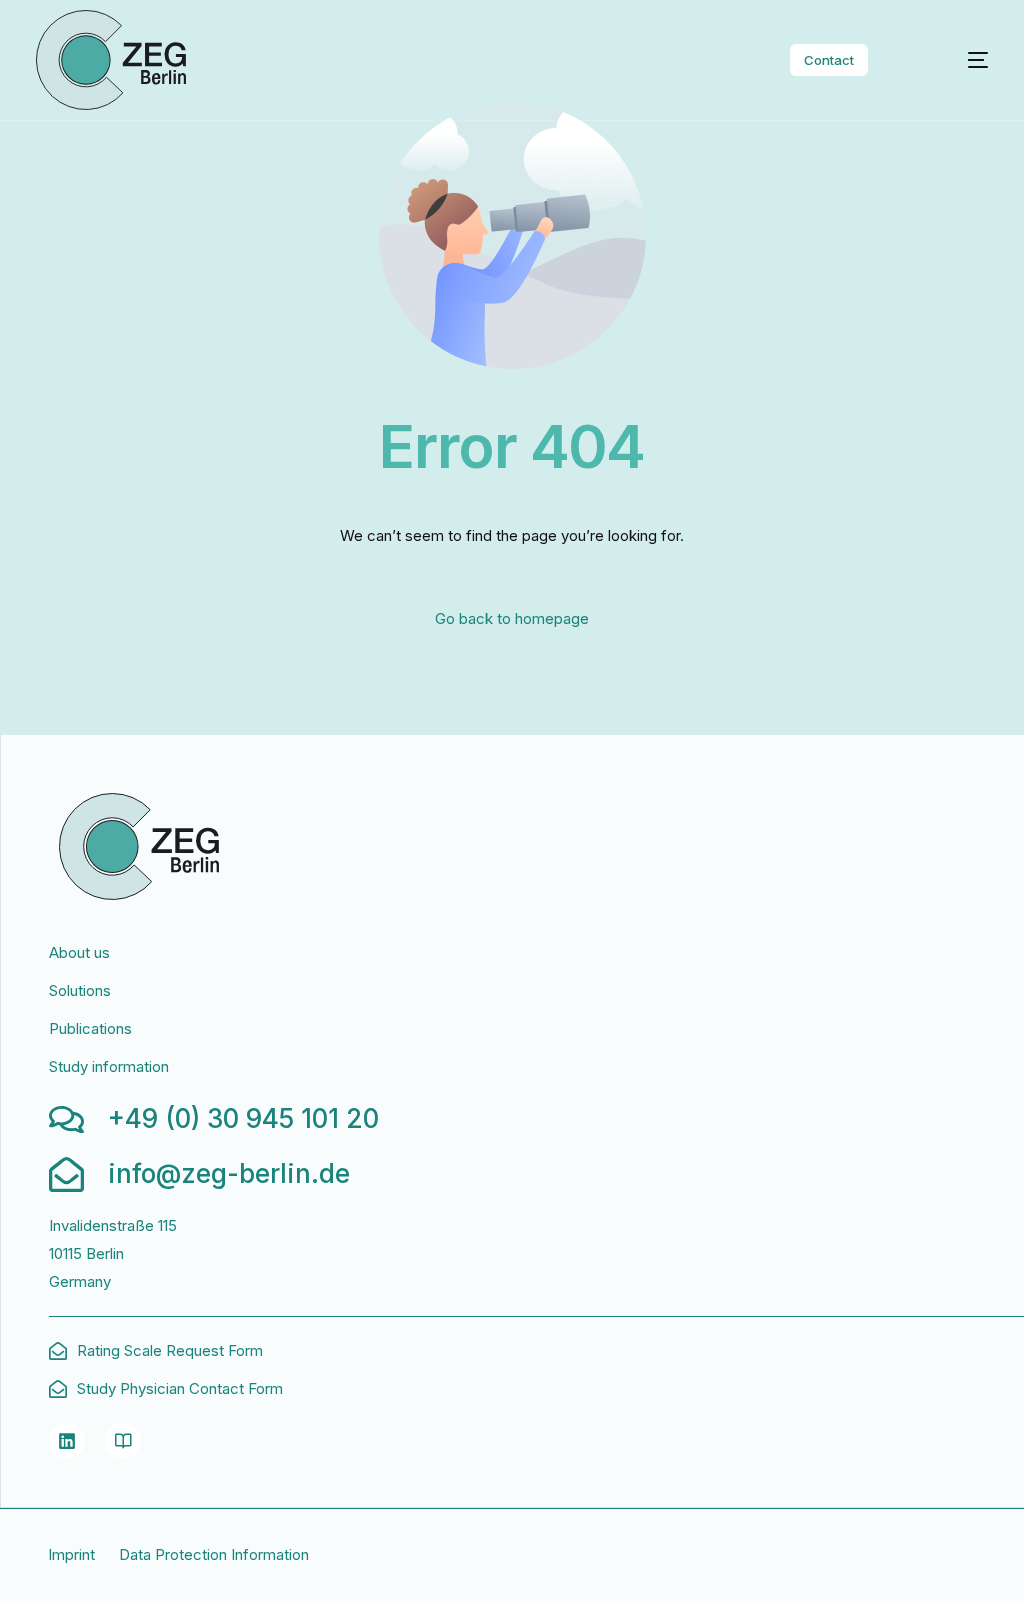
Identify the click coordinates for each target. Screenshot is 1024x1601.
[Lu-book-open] (123, 1441)
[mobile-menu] (955, 60)
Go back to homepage (512, 618)
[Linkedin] (67, 1441)
